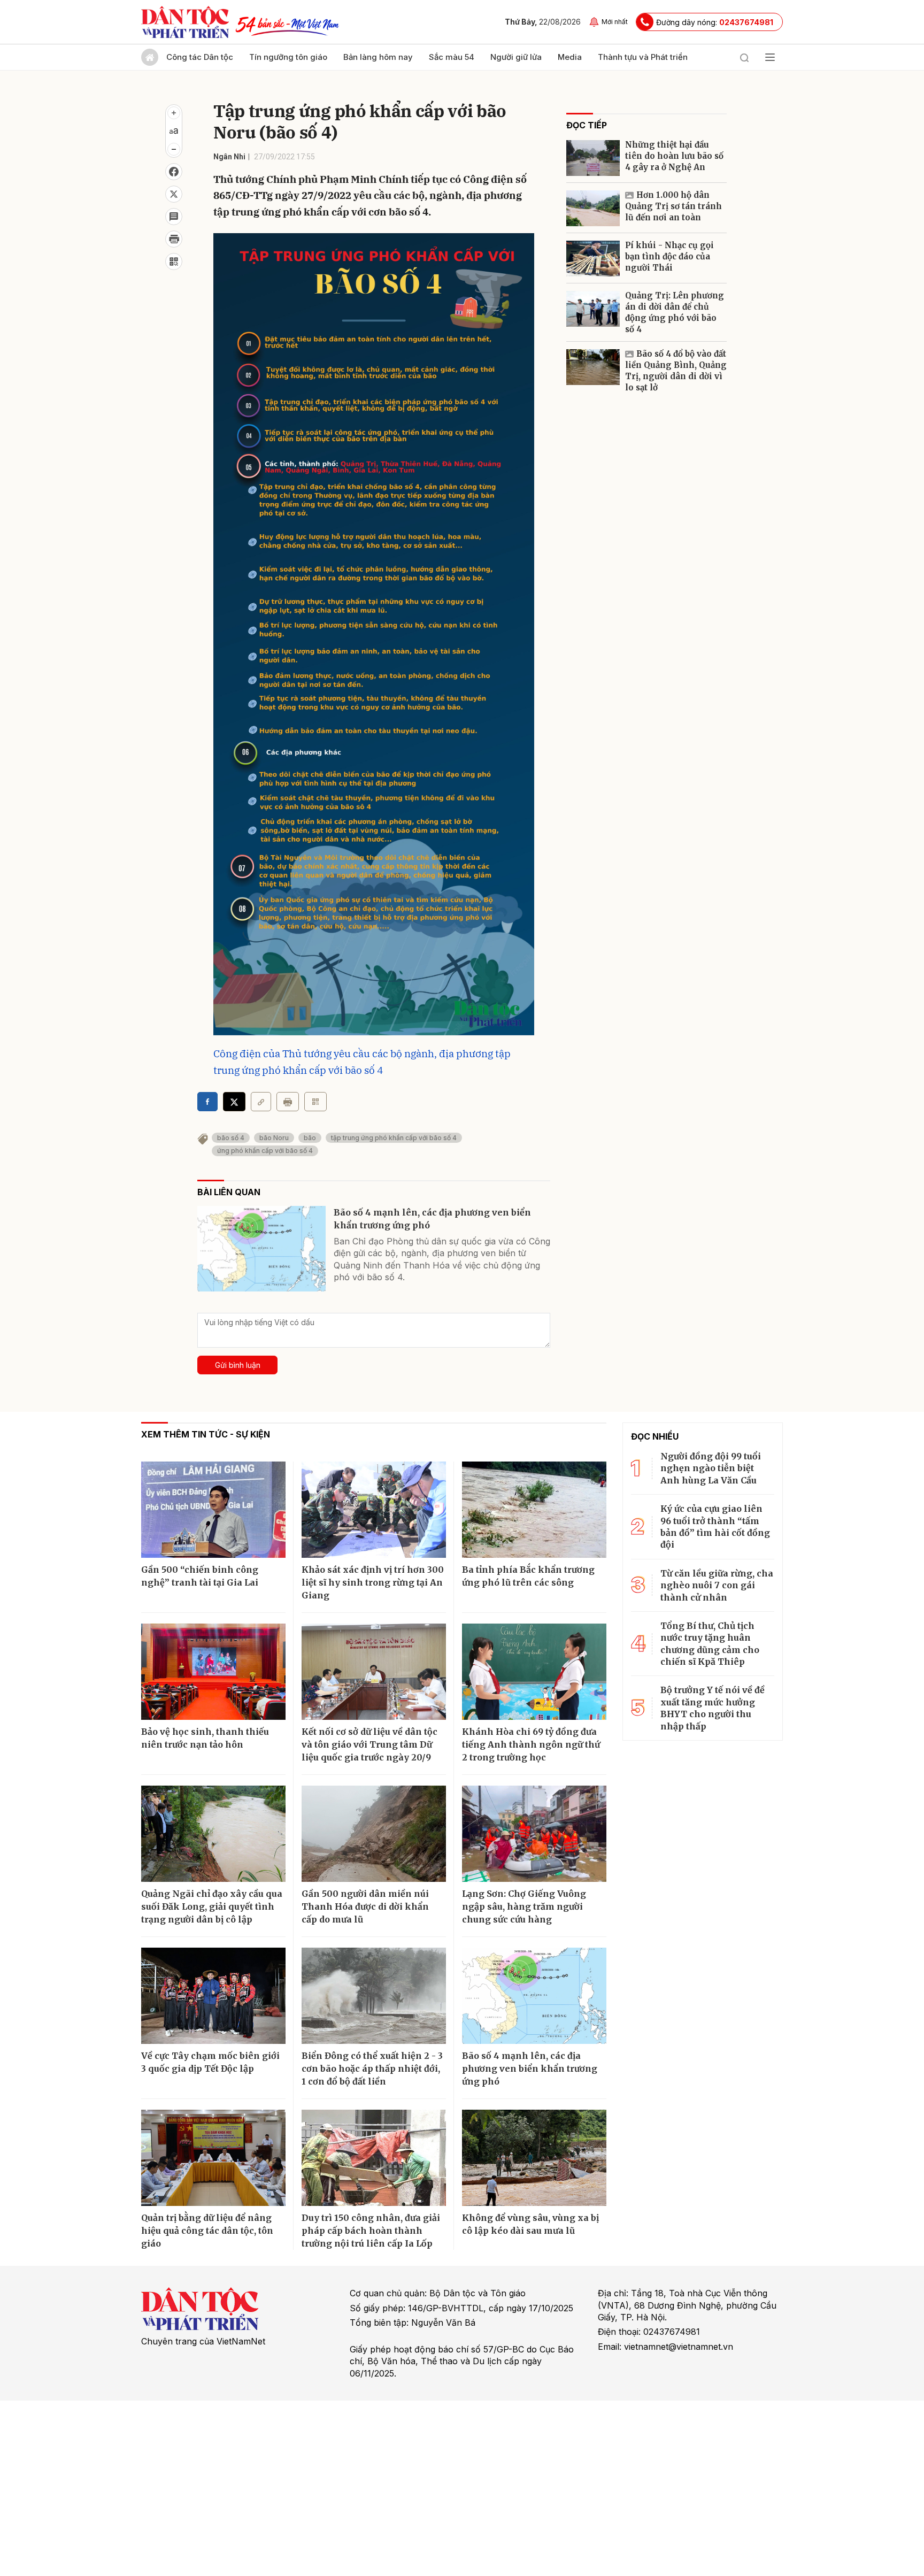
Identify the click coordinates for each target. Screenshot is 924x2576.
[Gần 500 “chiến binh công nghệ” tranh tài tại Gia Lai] (213, 1510)
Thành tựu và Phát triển (643, 57)
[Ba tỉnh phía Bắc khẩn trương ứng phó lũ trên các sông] (534, 1510)
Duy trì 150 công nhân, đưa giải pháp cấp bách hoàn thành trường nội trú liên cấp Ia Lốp (371, 2231)
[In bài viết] (174, 239)
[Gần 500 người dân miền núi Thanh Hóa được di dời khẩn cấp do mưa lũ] (374, 1834)
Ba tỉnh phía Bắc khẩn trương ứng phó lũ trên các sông (528, 1576)
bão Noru (274, 1138)
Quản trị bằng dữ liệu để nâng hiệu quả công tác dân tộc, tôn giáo (207, 2231)
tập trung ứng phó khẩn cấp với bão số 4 (394, 1138)
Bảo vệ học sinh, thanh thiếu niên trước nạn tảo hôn (205, 1738)
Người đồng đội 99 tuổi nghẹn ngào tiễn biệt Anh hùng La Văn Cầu (711, 1468)
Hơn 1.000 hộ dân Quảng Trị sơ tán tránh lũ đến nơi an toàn (673, 206)
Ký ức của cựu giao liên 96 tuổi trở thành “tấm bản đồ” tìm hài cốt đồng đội (715, 1527)
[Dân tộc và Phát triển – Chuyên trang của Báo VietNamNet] (185, 22)
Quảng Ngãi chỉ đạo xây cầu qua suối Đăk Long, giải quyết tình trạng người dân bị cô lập (212, 1906)
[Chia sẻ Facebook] (174, 172)
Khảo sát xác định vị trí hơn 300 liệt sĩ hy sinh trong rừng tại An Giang (373, 1582)
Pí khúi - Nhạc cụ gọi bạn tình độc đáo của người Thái (669, 256)
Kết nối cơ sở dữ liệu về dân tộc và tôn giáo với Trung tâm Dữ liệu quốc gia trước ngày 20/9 (369, 1744)
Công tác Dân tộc (200, 57)
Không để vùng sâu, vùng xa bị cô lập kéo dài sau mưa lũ (530, 2224)
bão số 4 (231, 1138)
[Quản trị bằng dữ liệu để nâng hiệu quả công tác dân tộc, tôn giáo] (213, 2158)
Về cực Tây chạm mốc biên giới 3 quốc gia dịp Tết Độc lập (210, 2062)
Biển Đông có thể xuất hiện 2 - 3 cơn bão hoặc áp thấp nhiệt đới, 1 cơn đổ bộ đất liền (372, 2069)
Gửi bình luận (238, 1365)
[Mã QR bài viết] (174, 262)
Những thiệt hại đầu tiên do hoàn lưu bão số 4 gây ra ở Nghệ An (674, 156)
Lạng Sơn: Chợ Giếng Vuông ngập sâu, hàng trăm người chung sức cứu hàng (524, 1906)
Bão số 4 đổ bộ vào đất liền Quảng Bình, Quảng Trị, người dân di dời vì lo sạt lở (676, 371)
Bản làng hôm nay (378, 57)
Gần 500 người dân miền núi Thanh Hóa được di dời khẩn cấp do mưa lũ (365, 1906)
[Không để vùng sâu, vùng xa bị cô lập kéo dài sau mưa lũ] (534, 2158)
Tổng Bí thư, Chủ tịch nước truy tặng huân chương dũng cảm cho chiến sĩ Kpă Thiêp (710, 1644)
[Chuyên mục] (770, 57)
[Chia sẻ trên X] (174, 194)
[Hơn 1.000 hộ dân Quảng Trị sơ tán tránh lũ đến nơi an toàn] (593, 208)
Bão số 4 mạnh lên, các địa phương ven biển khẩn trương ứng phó (432, 1219)
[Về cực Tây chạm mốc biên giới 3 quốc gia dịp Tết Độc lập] (213, 1996)
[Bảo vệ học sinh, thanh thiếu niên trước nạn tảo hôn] (213, 1672)
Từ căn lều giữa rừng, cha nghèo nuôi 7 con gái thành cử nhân (717, 1585)
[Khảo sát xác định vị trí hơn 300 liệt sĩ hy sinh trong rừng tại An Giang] (374, 1510)
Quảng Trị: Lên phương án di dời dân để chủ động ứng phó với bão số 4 (675, 312)
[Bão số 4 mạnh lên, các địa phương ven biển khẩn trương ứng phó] (261, 1249)
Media (570, 57)
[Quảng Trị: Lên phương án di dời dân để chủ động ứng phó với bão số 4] (593, 309)
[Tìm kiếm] (744, 57)
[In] (288, 1102)
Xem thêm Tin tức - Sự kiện (206, 1434)
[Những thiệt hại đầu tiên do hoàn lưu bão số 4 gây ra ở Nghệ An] (593, 158)
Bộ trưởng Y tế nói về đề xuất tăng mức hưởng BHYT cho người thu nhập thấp (713, 1708)
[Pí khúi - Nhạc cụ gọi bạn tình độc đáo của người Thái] (593, 259)
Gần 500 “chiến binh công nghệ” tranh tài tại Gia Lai (200, 1576)
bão (310, 1138)
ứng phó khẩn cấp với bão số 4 (265, 1151)
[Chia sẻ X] (234, 1102)
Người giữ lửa (516, 57)
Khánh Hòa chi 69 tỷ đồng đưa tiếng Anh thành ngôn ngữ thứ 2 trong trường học (531, 1744)
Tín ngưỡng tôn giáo (288, 57)
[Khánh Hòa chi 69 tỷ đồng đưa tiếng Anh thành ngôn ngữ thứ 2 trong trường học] (534, 1672)
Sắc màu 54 (452, 57)
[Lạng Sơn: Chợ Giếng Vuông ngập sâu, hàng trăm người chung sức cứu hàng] (534, 1834)
